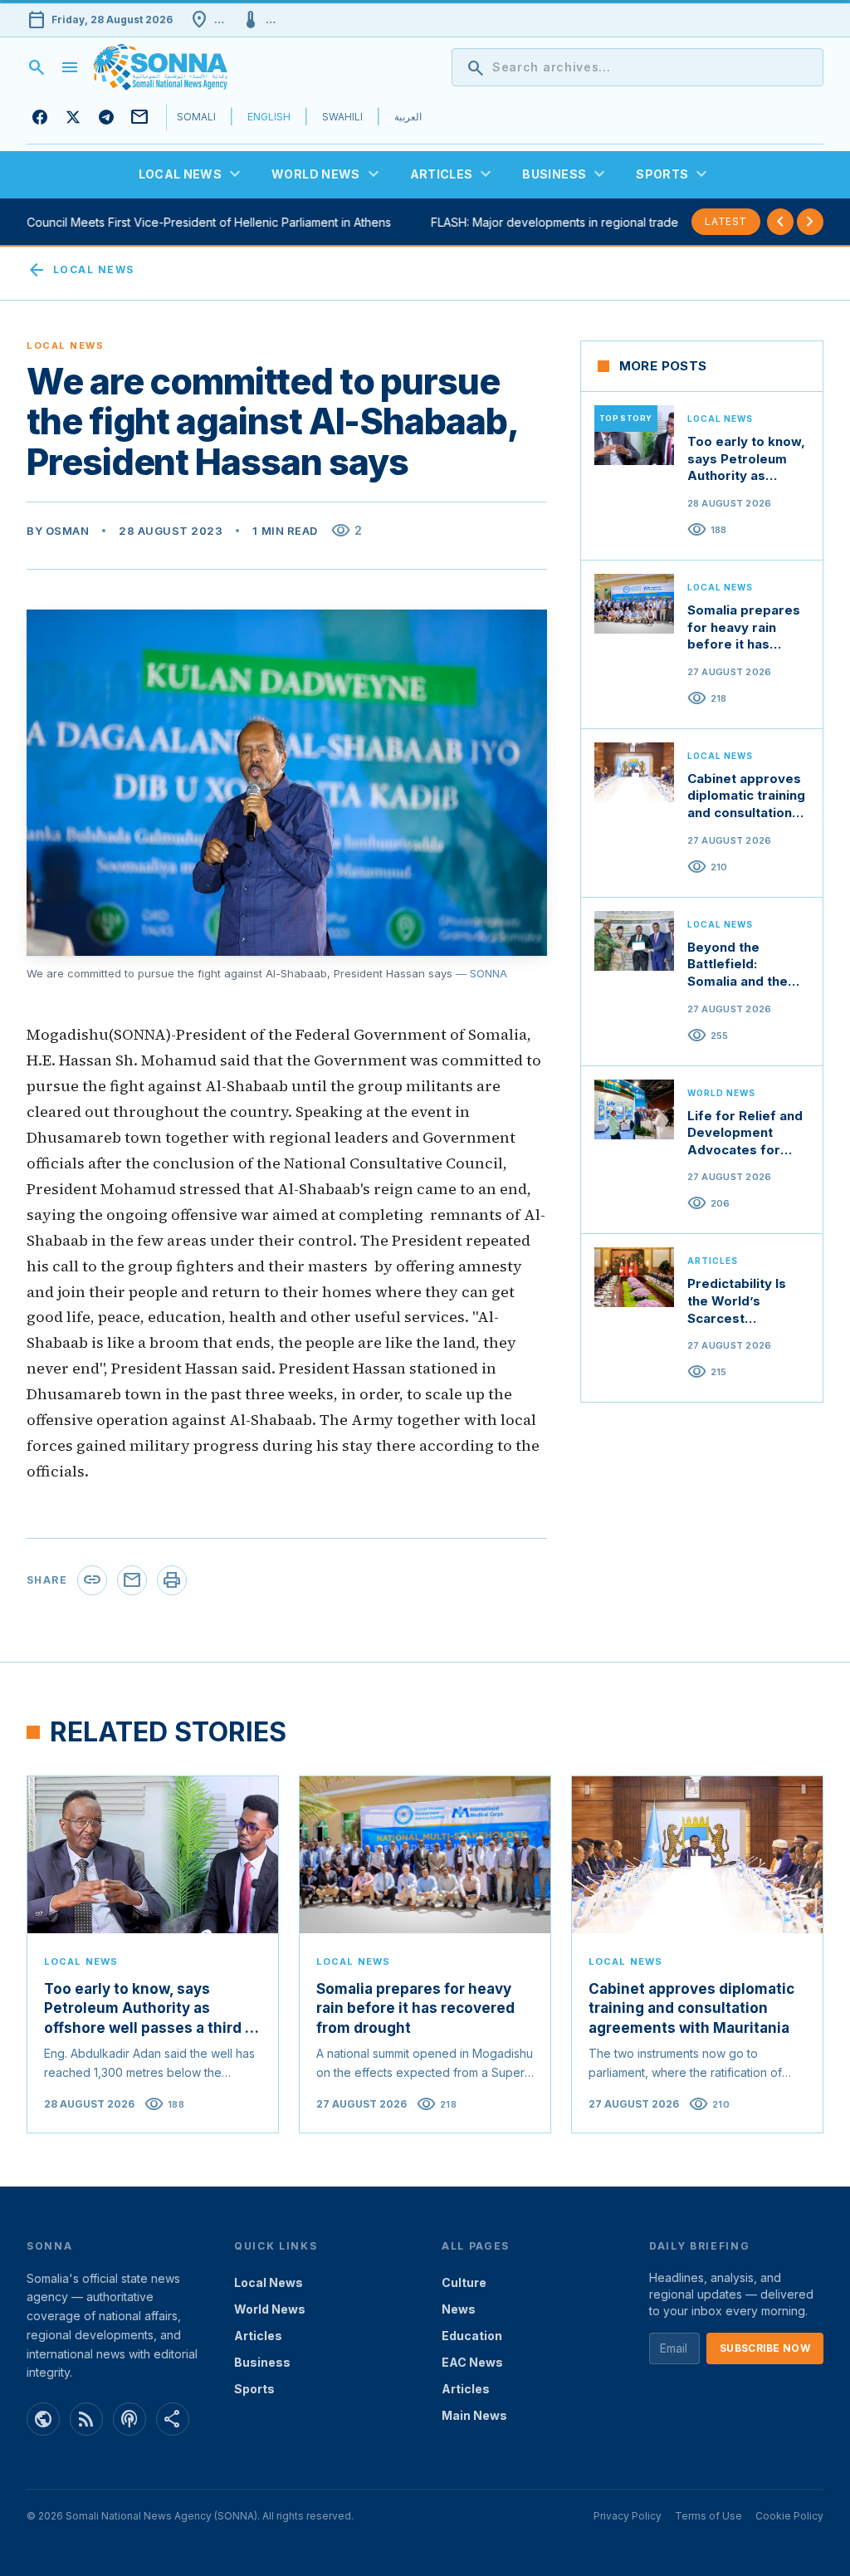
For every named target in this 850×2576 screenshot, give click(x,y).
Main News (474, 2415)
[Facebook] (40, 117)
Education (472, 2336)
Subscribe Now (765, 2348)
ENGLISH (269, 117)
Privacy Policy (628, 2516)
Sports (254, 2389)
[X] (73, 117)
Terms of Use (708, 2516)
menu (70, 67)
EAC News (472, 2362)
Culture (464, 2282)
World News (270, 2309)
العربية (408, 117)
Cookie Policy (789, 2516)
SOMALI (196, 117)
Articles (258, 2336)
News (459, 2309)
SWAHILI (342, 117)
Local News (80, 270)
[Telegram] (106, 117)
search (37, 67)
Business (262, 2362)
